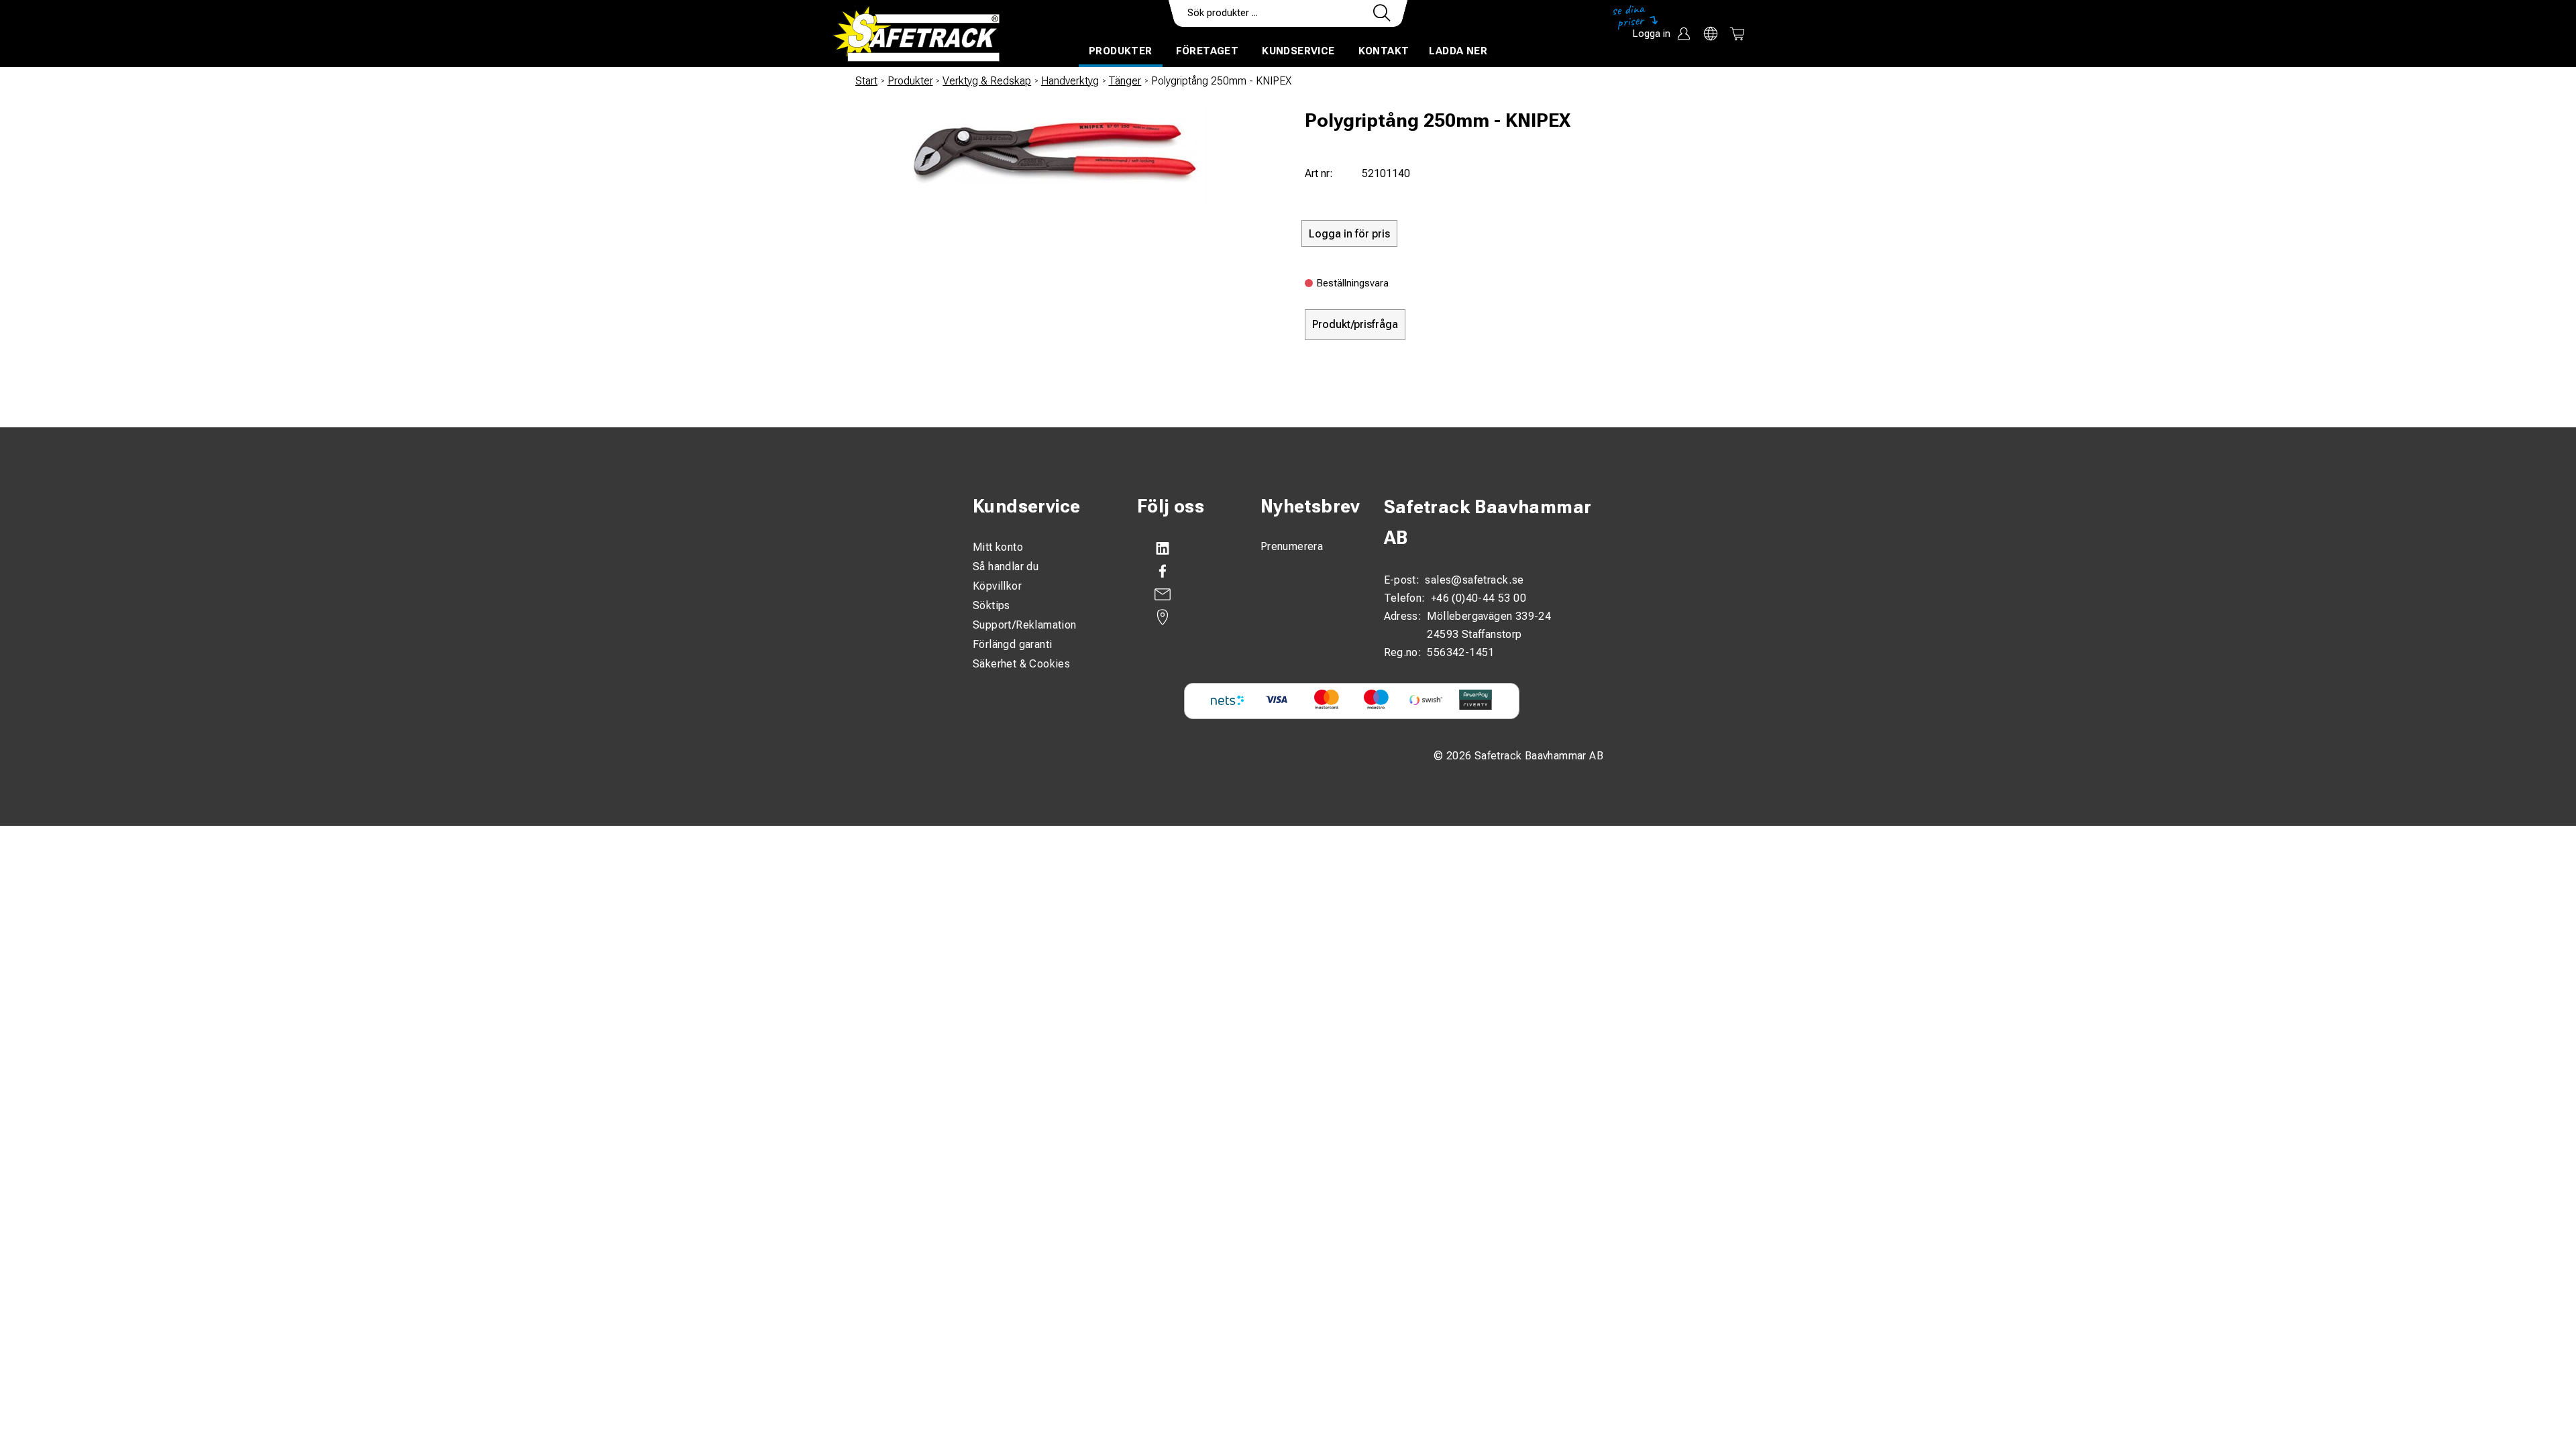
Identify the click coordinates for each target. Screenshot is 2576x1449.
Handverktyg (1070, 81)
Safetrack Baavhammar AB (1488, 523)
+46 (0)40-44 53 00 (1479, 598)
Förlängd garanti (1012, 644)
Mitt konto (998, 547)
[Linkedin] (1185, 549)
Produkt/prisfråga (1355, 324)
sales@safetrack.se (1474, 580)
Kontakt (1384, 51)
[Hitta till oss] (1185, 617)
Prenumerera (1292, 546)
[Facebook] (1185, 572)
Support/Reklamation (1025, 625)
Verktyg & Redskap (987, 81)
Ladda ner (1458, 51)
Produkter (1121, 51)
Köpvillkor (997, 586)
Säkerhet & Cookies (1021, 664)
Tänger (1125, 81)
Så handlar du (1006, 567)
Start (866, 81)
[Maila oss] (1185, 594)
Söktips (991, 605)
